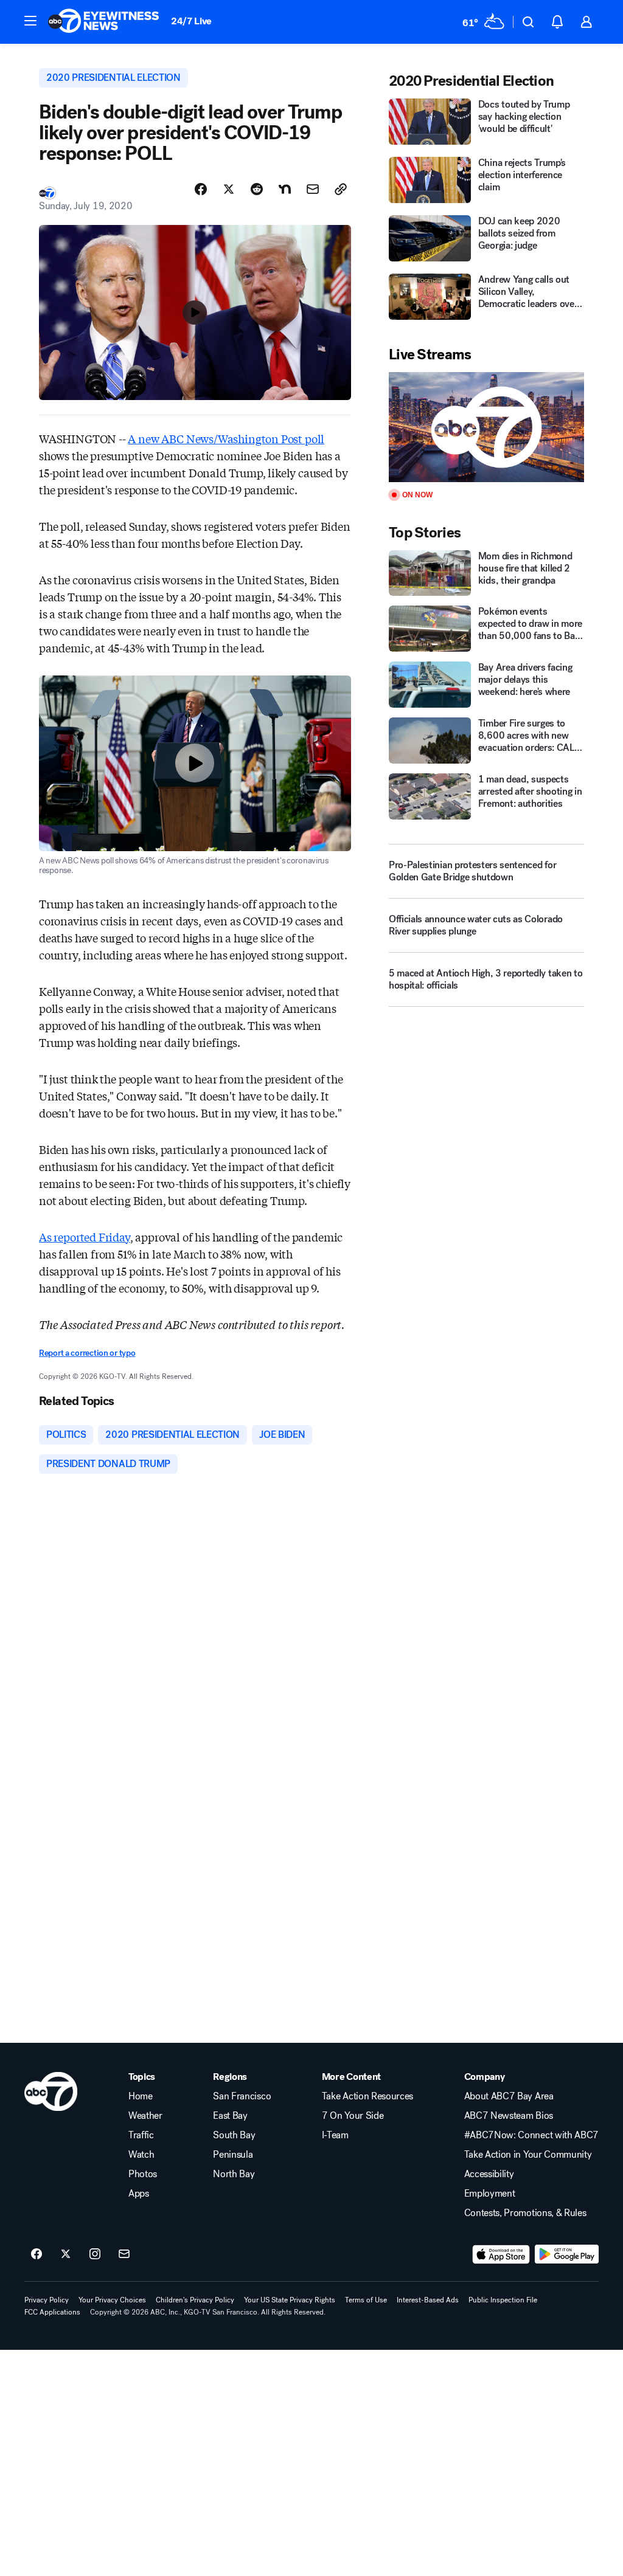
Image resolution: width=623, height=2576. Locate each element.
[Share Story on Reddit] (257, 189)
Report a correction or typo (87, 1353)
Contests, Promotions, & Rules (525, 2213)
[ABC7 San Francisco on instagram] (95, 2254)
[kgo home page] (51, 2091)
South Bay (234, 2135)
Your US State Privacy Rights (290, 2300)
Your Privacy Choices (112, 2300)
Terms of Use (366, 2300)
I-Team (335, 2135)
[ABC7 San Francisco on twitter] (66, 2254)
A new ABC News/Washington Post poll (226, 438)
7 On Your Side (353, 2116)
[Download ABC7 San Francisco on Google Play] (567, 2254)
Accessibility (489, 2174)
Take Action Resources (367, 2096)
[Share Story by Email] (313, 189)
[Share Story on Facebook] (201, 189)
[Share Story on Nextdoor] (285, 189)
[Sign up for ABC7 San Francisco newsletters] (124, 2254)
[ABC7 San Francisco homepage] (103, 22)
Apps (139, 2194)
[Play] (486, 427)
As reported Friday (85, 1237)
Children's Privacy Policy (195, 2300)
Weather (145, 2116)
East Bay (230, 2116)
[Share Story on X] (229, 189)
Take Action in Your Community (528, 2155)
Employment (490, 2194)
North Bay (234, 2174)
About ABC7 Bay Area (509, 2096)
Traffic (141, 2135)
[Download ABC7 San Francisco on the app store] (501, 2254)
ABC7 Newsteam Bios (509, 2116)
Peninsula (233, 2155)
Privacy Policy (47, 2300)
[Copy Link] (341, 189)
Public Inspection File (503, 2300)
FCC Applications (52, 2312)
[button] (30, 21)
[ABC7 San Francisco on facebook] (37, 2254)
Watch (141, 2155)
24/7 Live (191, 21)
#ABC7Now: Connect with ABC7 (531, 2135)
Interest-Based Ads (428, 2300)
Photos (143, 2174)
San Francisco (242, 2096)
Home (141, 2096)
